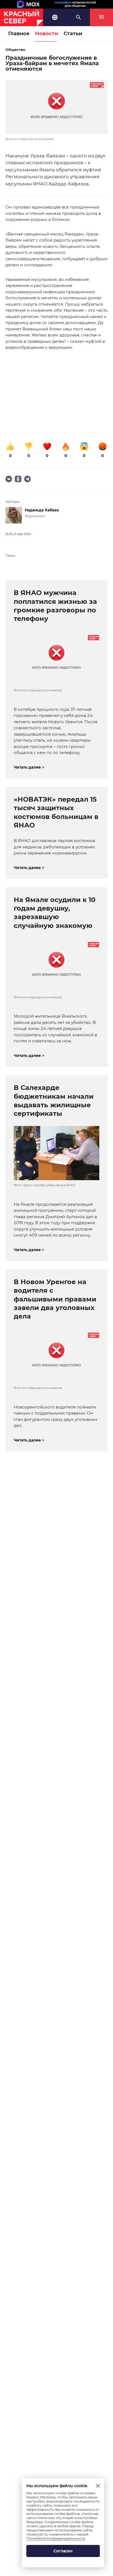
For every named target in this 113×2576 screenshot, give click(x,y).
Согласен (63, 2551)
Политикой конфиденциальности (56, 2538)
